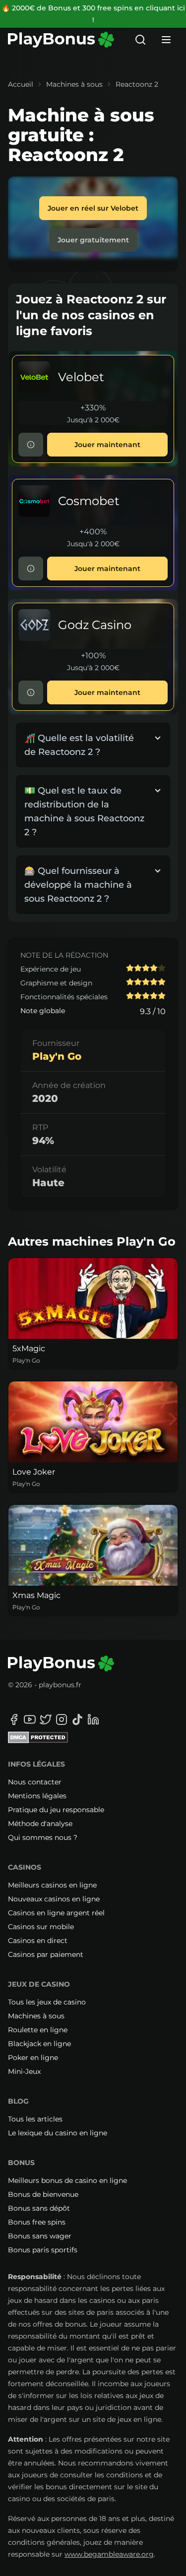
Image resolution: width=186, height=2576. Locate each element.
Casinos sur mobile (41, 1927)
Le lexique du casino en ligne (58, 2133)
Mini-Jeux (24, 2071)
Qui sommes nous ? (43, 1837)
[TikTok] (77, 1719)
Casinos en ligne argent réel (56, 1913)
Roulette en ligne (38, 2030)
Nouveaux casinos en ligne (54, 1899)
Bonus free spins (37, 2222)
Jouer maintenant (107, 445)
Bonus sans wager (40, 2236)
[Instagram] (62, 1719)
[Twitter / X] (46, 1719)
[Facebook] (14, 1719)
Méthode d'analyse (40, 1824)
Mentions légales (37, 1796)
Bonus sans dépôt (39, 2208)
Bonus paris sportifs (43, 2250)
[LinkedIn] (93, 1719)
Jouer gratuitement (93, 240)
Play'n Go (57, 1056)
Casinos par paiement (46, 1954)
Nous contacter (35, 1782)
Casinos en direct (38, 1941)
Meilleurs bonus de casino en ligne (67, 2180)
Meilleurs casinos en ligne (52, 1885)
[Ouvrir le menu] (166, 40)
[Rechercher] (140, 40)
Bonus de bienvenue (43, 2194)
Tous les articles (35, 2119)
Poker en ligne (33, 2058)
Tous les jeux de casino (47, 2002)
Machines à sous (74, 84)
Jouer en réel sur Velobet (93, 208)
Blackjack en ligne (39, 2044)
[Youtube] (30, 1719)
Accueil (21, 84)
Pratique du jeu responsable (56, 1810)
